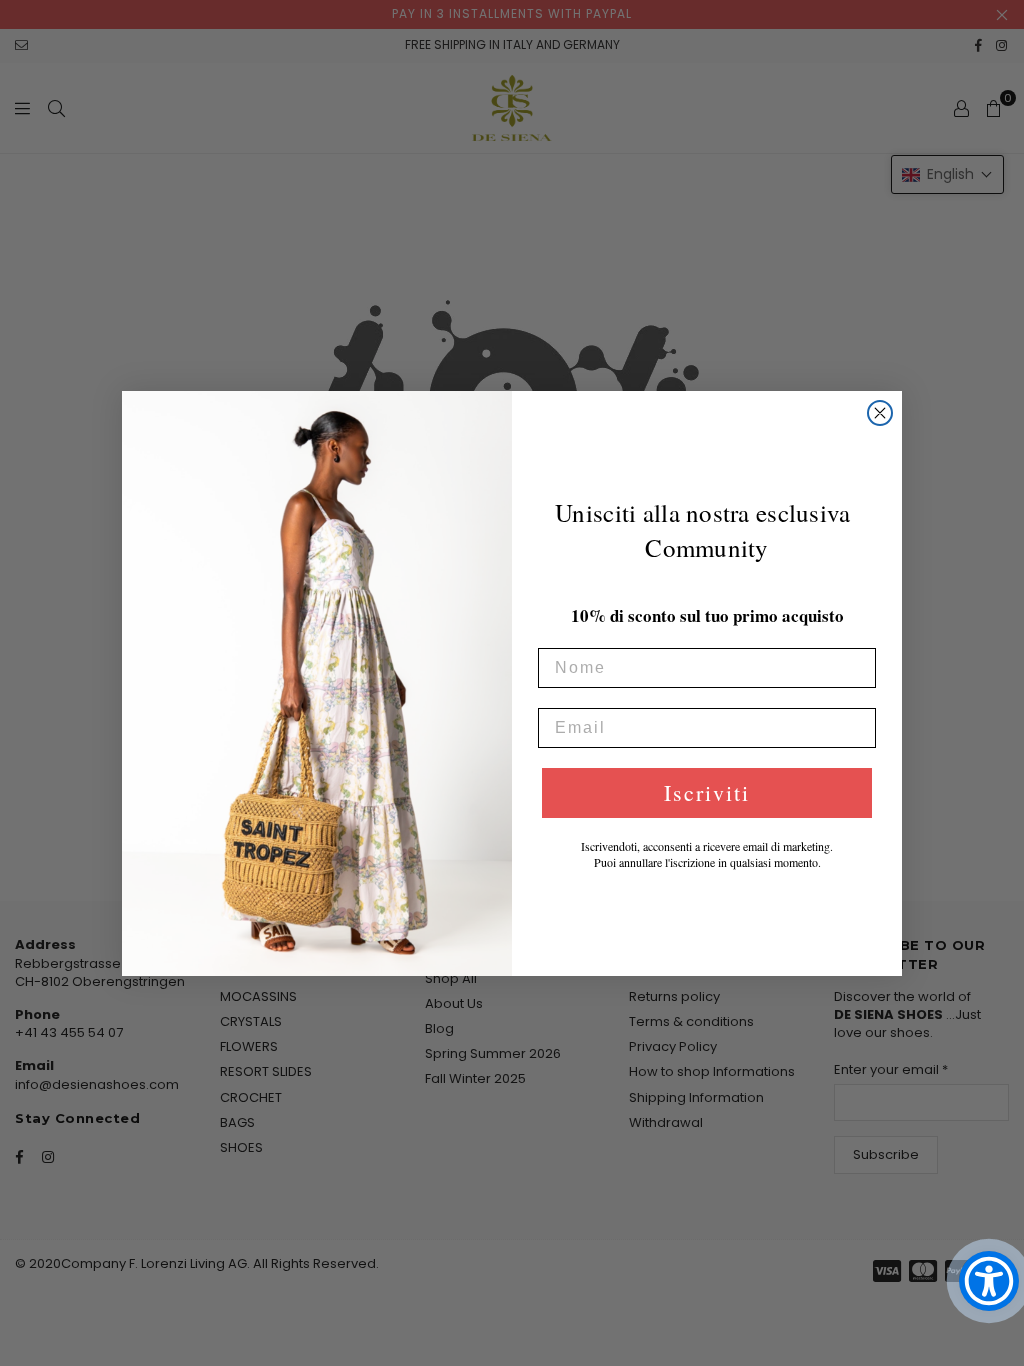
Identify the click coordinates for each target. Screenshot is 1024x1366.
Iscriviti (707, 792)
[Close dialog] (880, 413)
